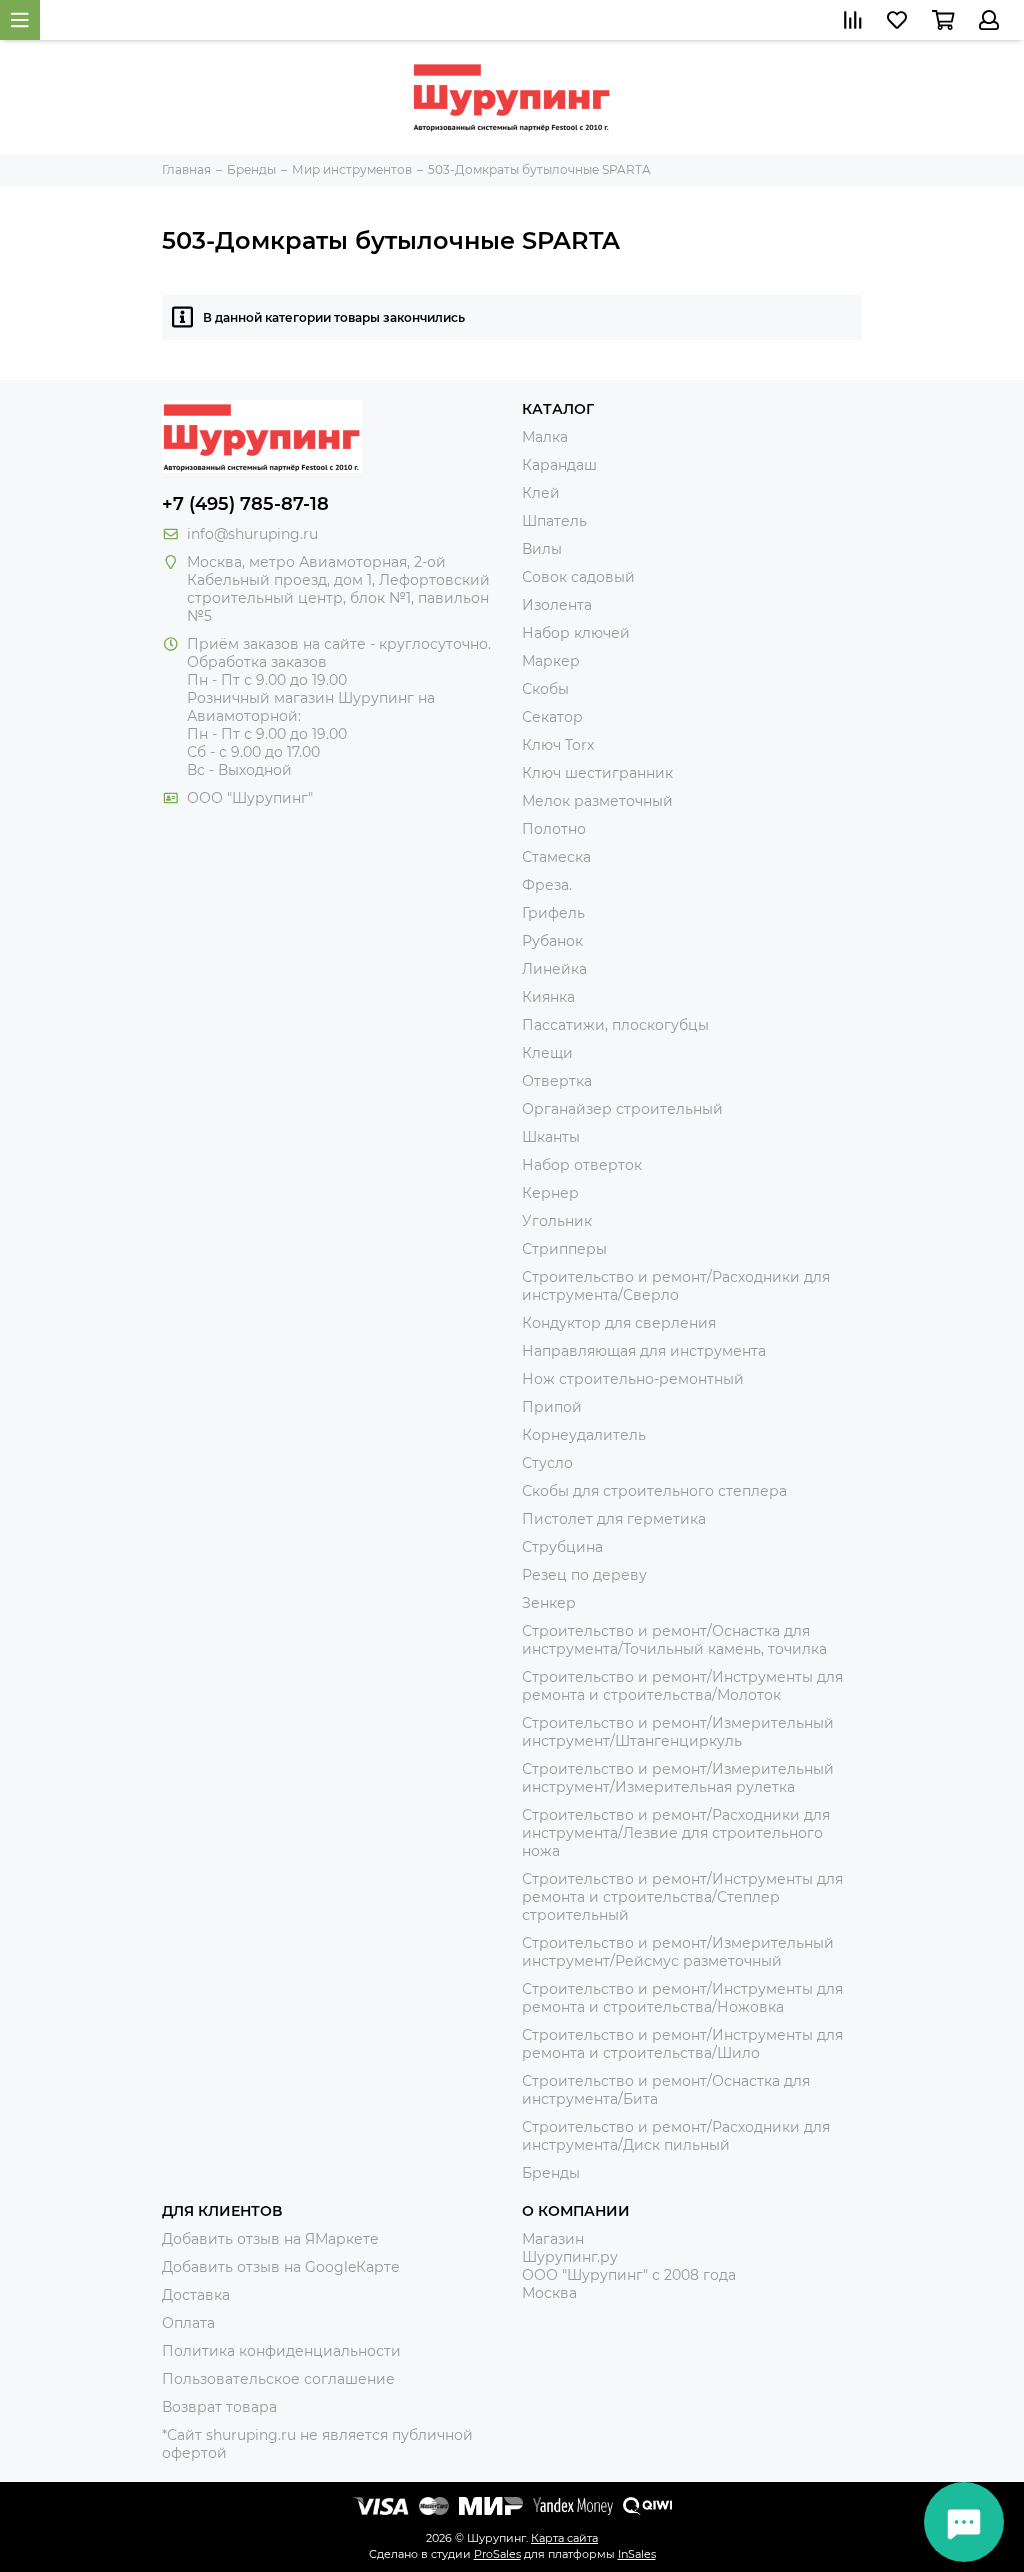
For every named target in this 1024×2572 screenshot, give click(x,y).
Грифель (553, 913)
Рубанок (552, 941)
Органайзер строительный (622, 1109)
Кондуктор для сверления (619, 1323)
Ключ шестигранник (597, 773)
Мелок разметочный (597, 801)
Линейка (554, 969)
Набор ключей (576, 633)
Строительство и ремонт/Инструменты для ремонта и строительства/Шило (682, 2044)
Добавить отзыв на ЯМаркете (270, 2239)
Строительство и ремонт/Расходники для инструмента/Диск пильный (676, 2136)
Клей (541, 493)
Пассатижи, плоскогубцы (615, 1025)
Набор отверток (582, 1165)
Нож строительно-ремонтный (633, 1379)
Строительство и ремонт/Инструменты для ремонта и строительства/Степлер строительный (682, 1897)
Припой (552, 1407)
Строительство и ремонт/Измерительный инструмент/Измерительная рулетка (678, 1778)
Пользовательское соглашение (278, 2379)
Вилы (542, 549)
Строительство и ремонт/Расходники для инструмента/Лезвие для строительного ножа (676, 1833)
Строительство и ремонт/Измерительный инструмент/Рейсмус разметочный (678, 1952)
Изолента (557, 605)
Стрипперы (564, 1249)
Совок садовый (578, 577)
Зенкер (549, 1603)
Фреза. (547, 885)
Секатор (552, 717)
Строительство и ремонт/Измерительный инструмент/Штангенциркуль (678, 1732)
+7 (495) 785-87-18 (245, 504)
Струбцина (562, 1547)
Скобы (545, 689)
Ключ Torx (558, 745)
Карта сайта (564, 2538)
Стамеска (556, 857)
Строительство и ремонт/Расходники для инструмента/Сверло (676, 1286)
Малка (545, 437)
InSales (637, 2554)
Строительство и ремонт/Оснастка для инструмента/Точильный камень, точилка (674, 1640)
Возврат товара (219, 2407)
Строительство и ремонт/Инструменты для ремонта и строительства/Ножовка (682, 1998)
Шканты (551, 1137)
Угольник (557, 1221)
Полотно (554, 829)
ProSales (497, 2554)
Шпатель (554, 521)
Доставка (196, 2295)
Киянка (548, 997)
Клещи (547, 1053)
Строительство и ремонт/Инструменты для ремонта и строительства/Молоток (682, 1686)
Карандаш (559, 465)
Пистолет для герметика (614, 1519)
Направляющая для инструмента (644, 1351)
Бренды (551, 2173)
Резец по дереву (584, 1575)
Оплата (188, 2323)
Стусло (547, 1463)
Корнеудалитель (584, 1435)
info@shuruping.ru (252, 534)
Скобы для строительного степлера (654, 1491)
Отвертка (557, 1081)
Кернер (550, 1193)
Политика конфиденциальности (281, 2351)
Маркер (551, 661)
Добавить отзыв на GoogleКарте (281, 2267)
